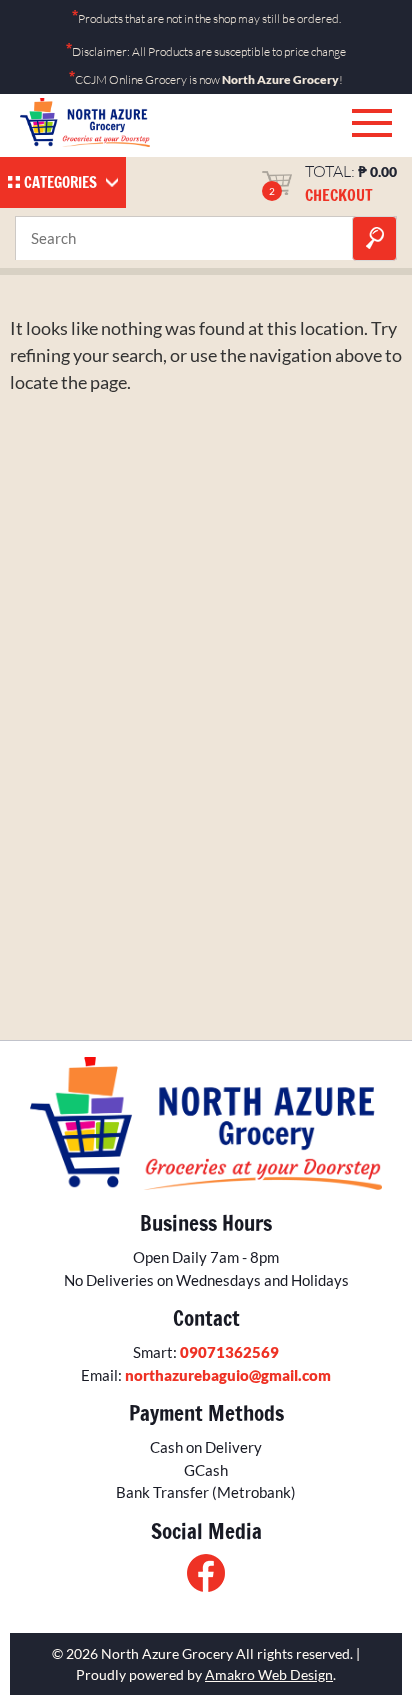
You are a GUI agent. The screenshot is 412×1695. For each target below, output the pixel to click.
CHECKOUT (339, 195)
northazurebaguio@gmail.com (228, 1375)
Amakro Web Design (269, 1674)
